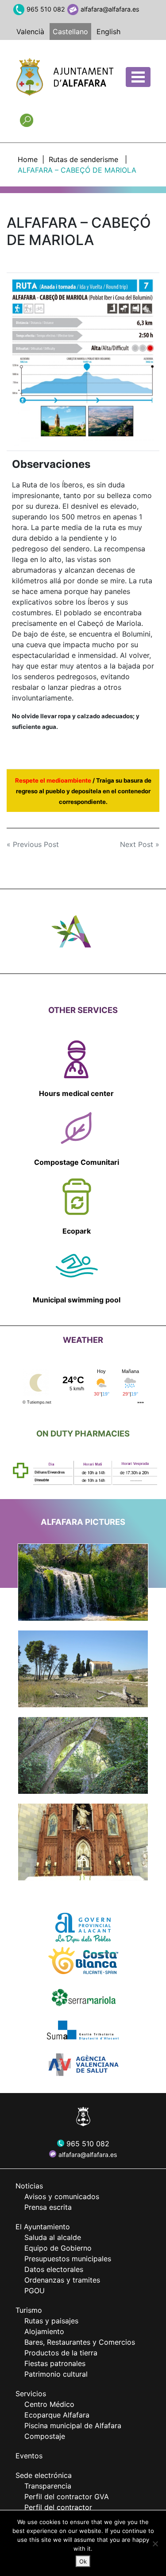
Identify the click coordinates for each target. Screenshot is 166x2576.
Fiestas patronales (55, 2363)
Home (28, 159)
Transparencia (48, 2486)
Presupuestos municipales (68, 2259)
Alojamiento (44, 2331)
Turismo (29, 2310)
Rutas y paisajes (51, 2321)
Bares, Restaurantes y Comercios (80, 2342)
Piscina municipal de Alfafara (73, 2426)
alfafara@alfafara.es (110, 9)
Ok (83, 2561)
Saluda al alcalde (53, 2237)
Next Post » (140, 844)
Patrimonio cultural (56, 2374)
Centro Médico (49, 2404)
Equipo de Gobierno (58, 2248)
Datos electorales (54, 2269)
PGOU (35, 2291)
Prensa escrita (48, 2207)
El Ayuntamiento (43, 2227)
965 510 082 (46, 9)
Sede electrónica (44, 2475)
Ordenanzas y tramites (62, 2280)
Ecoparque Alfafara (57, 2415)
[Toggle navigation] (138, 77)
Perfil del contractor (58, 2507)
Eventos (29, 2456)
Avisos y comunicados (62, 2196)
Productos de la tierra (61, 2353)
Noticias (29, 2186)
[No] (155, 2544)
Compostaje (45, 2436)
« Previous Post (33, 844)
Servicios (31, 2394)
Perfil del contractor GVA (67, 2497)
